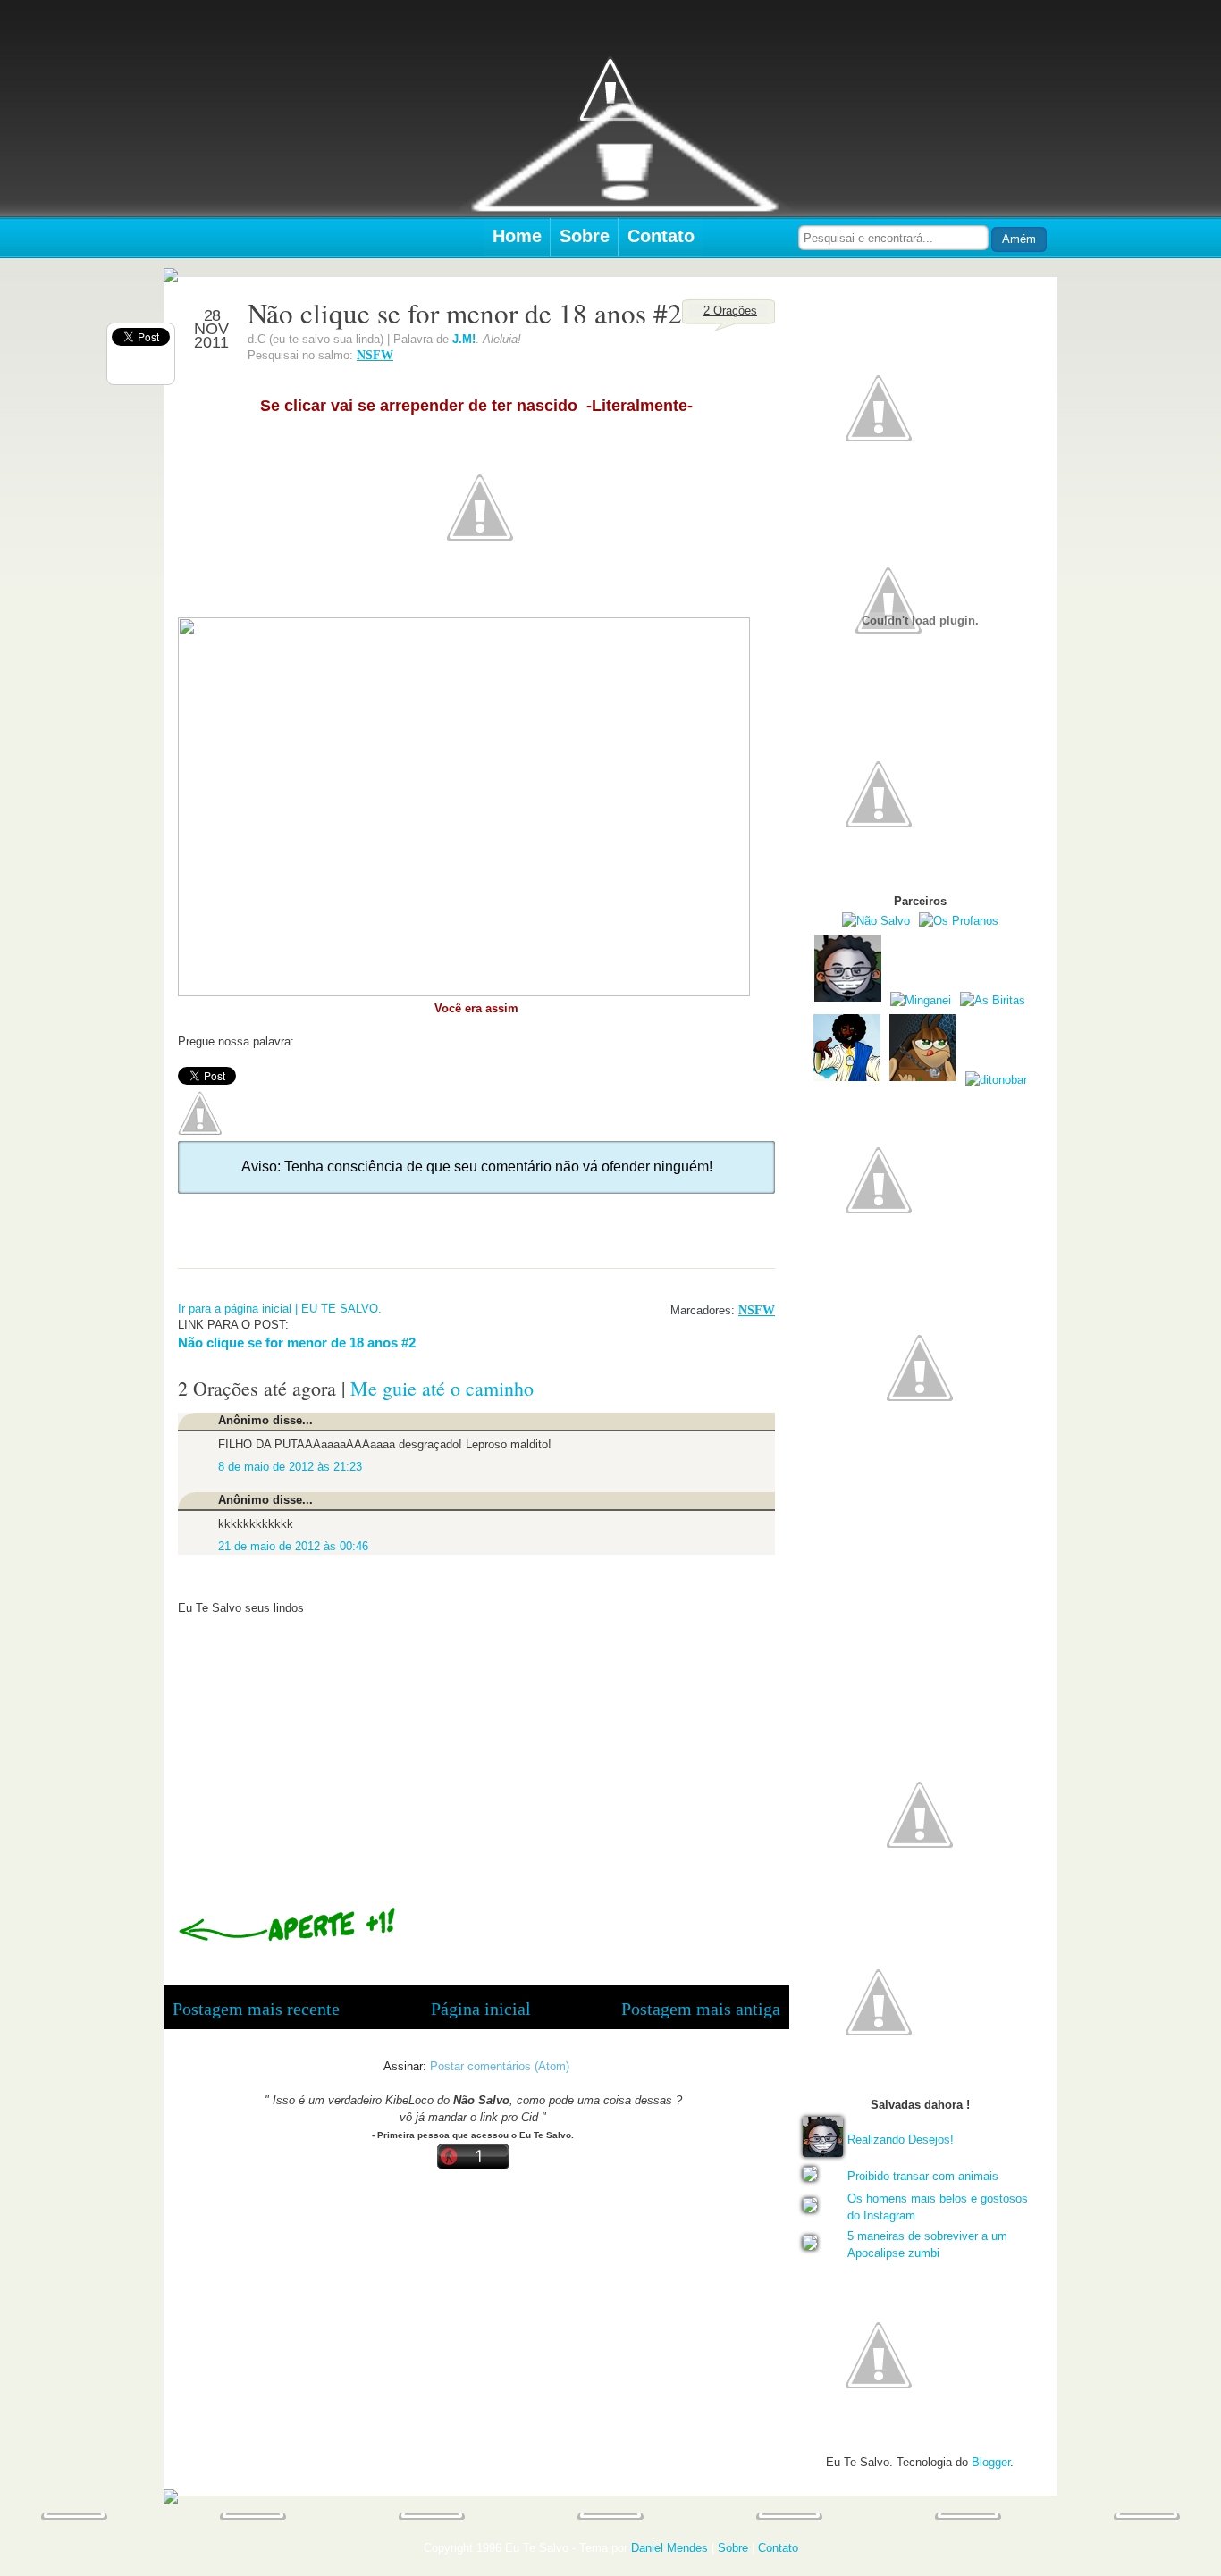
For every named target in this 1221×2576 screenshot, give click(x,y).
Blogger (991, 2462)
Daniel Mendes (669, 2548)
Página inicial (481, 2009)
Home (517, 236)
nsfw (375, 355)
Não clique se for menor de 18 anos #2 (297, 1343)
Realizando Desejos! (901, 2140)
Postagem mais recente (256, 2009)
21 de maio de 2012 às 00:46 (293, 1546)
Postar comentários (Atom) (500, 2066)
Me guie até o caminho (442, 1388)
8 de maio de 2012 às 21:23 (290, 1467)
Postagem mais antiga (701, 2009)
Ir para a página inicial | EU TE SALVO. (280, 1309)
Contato (661, 236)
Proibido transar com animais (923, 2176)
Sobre (585, 236)
